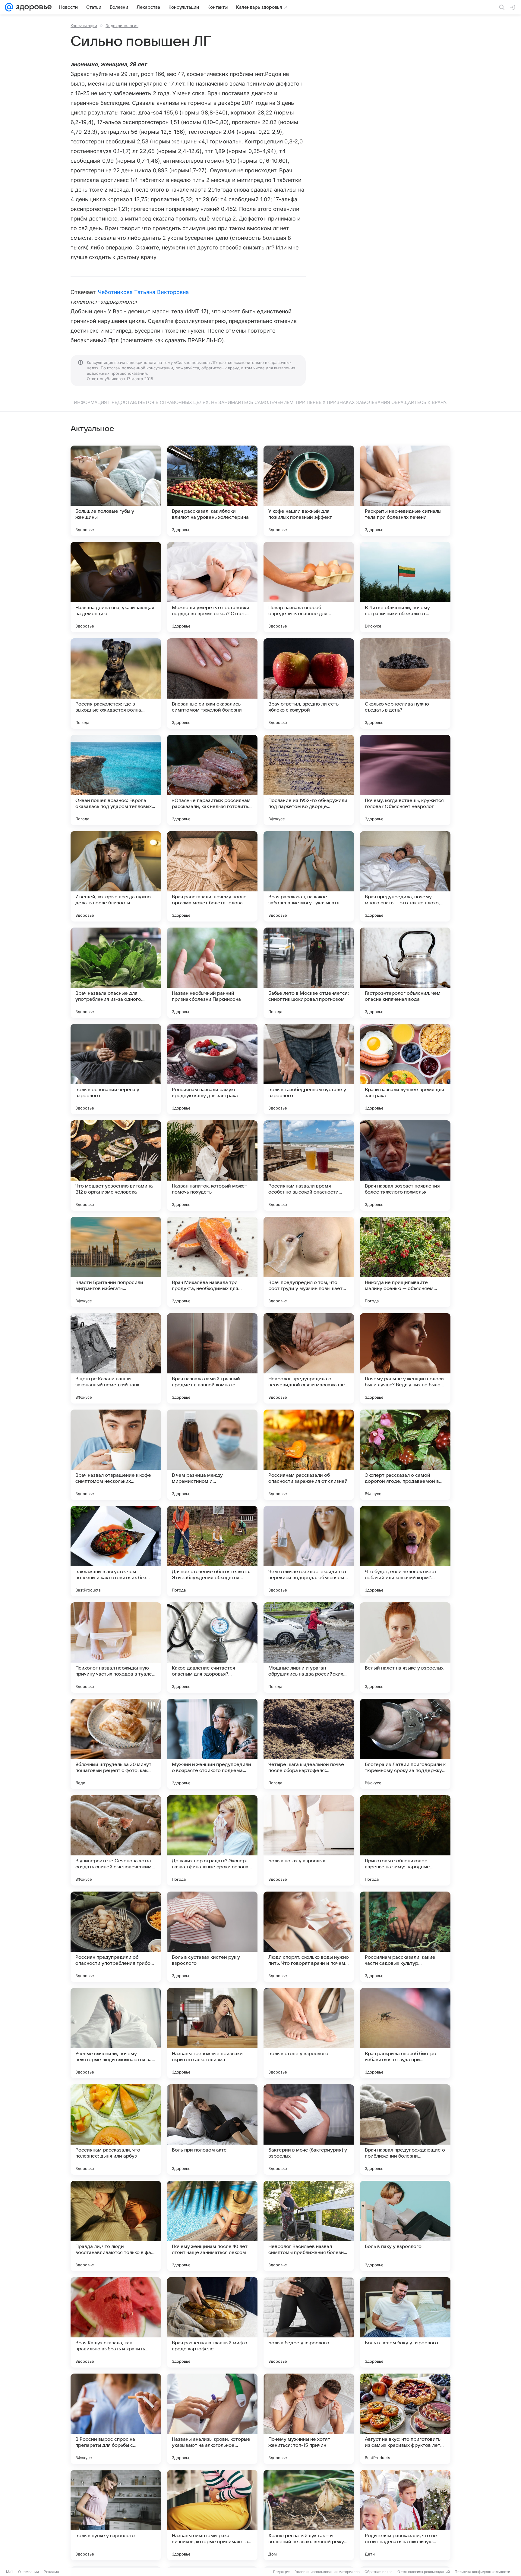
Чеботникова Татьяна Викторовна (143, 292)
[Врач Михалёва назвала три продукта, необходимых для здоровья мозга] (212, 1262)
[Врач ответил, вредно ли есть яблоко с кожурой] (309, 684)
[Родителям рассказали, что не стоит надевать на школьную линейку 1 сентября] (405, 2515)
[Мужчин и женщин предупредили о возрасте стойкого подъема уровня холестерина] (212, 1744)
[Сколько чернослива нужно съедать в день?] (405, 684)
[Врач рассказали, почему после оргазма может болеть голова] (212, 876)
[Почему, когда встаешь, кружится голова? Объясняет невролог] (405, 780)
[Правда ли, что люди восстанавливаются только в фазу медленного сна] (116, 2226)
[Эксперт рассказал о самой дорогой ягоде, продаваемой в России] (405, 1455)
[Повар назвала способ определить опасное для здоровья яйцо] (309, 587)
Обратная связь (379, 2572)
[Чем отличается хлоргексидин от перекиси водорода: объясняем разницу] (309, 1551)
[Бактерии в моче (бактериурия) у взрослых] (309, 2130)
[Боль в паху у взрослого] (405, 2226)
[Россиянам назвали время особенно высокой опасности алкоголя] (309, 1166)
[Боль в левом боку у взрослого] (405, 2322)
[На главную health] (33, 7)
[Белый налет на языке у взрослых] (405, 1648)
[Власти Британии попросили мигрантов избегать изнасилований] (116, 1262)
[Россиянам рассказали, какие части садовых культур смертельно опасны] (405, 1937)
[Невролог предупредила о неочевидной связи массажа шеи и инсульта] (309, 1358)
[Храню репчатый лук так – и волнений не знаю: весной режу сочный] (309, 2515)
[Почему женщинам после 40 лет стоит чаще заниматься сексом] (212, 2226)
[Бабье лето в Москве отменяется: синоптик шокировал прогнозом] (309, 973)
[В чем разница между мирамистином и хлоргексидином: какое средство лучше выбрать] (212, 1455)
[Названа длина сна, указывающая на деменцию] (116, 587)
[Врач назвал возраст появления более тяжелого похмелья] (405, 1166)
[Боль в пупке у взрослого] (116, 2515)
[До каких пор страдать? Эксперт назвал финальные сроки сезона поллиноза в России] (212, 1840)
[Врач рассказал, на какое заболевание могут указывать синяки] (309, 876)
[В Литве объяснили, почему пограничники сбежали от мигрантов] (405, 587)
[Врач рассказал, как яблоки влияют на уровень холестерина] (212, 491)
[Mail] (9, 7)
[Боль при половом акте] (212, 2130)
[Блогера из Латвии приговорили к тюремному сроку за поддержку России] (405, 1744)
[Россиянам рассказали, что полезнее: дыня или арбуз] (116, 2130)
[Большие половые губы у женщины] (116, 491)
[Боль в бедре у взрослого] (309, 2322)
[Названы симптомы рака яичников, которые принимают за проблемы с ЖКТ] (212, 2515)
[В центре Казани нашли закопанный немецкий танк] (116, 1358)
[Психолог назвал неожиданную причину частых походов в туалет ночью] (116, 1648)
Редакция (282, 2572)
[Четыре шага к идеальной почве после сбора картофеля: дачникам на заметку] (309, 1744)
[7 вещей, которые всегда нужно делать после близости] (116, 876)
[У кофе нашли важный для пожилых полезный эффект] (309, 491)
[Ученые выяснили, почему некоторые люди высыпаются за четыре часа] (116, 2033)
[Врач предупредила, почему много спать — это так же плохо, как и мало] (405, 876)
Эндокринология (122, 26)
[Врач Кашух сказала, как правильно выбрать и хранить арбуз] (116, 2322)
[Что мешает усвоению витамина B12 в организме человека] (116, 1166)
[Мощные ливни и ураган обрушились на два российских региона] (309, 1648)
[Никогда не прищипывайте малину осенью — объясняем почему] (405, 1262)
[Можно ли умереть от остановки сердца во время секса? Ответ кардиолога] (212, 587)
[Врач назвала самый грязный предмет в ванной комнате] (212, 1358)
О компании (28, 2572)
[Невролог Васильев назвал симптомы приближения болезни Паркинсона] (309, 2226)
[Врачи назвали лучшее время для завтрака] (405, 1069)
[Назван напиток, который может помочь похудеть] (212, 1166)
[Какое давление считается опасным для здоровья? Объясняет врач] (212, 1648)
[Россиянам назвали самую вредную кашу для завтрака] (212, 1069)
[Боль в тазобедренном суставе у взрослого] (309, 1069)
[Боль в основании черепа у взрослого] (116, 1069)
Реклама (51, 2572)
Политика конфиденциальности (482, 2572)
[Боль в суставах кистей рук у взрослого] (212, 1937)
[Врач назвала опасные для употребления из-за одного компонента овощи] (116, 973)
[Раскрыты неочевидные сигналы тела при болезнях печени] (405, 491)
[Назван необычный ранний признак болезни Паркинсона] (212, 973)
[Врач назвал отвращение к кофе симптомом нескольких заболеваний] (116, 1455)
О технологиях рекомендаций (424, 2572)
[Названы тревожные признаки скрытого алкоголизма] (212, 2033)
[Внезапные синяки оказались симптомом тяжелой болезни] (212, 684)
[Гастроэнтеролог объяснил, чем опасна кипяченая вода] (405, 973)
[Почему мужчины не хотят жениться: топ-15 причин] (309, 2419)
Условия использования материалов (327, 2572)
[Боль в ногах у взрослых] (309, 1840)
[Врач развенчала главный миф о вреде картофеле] (212, 2322)
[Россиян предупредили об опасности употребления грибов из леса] (116, 1937)
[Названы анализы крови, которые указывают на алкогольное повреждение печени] (212, 2419)
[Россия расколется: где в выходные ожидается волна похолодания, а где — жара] (116, 684)
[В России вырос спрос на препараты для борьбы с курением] (116, 2419)
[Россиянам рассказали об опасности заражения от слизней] (309, 1455)
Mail (10, 2572)
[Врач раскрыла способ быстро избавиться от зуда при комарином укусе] (405, 2033)
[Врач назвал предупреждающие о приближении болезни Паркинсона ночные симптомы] (405, 2130)
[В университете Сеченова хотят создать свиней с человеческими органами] (116, 1840)
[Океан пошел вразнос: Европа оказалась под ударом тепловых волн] (116, 780)
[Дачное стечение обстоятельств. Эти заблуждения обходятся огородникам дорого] (212, 1551)
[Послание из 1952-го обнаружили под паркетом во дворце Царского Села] (309, 780)
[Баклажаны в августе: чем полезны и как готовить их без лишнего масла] (116, 1551)
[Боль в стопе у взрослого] (309, 2033)
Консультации (84, 26)
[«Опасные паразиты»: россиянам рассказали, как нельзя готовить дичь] (212, 780)
